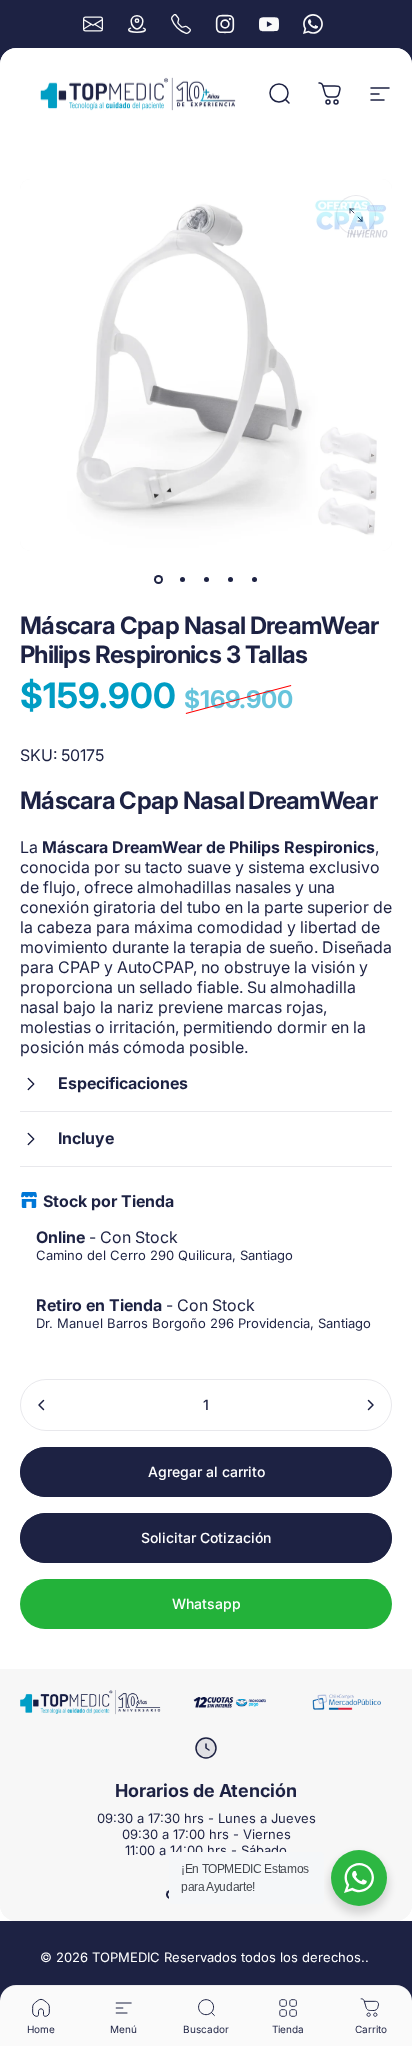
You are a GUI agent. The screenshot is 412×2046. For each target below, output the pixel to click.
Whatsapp (206, 1603)
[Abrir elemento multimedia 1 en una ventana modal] (356, 215)
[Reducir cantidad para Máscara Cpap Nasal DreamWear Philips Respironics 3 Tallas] (42, 1405)
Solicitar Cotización (206, 1537)
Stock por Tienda (108, 1201)
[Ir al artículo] (158, 579)
